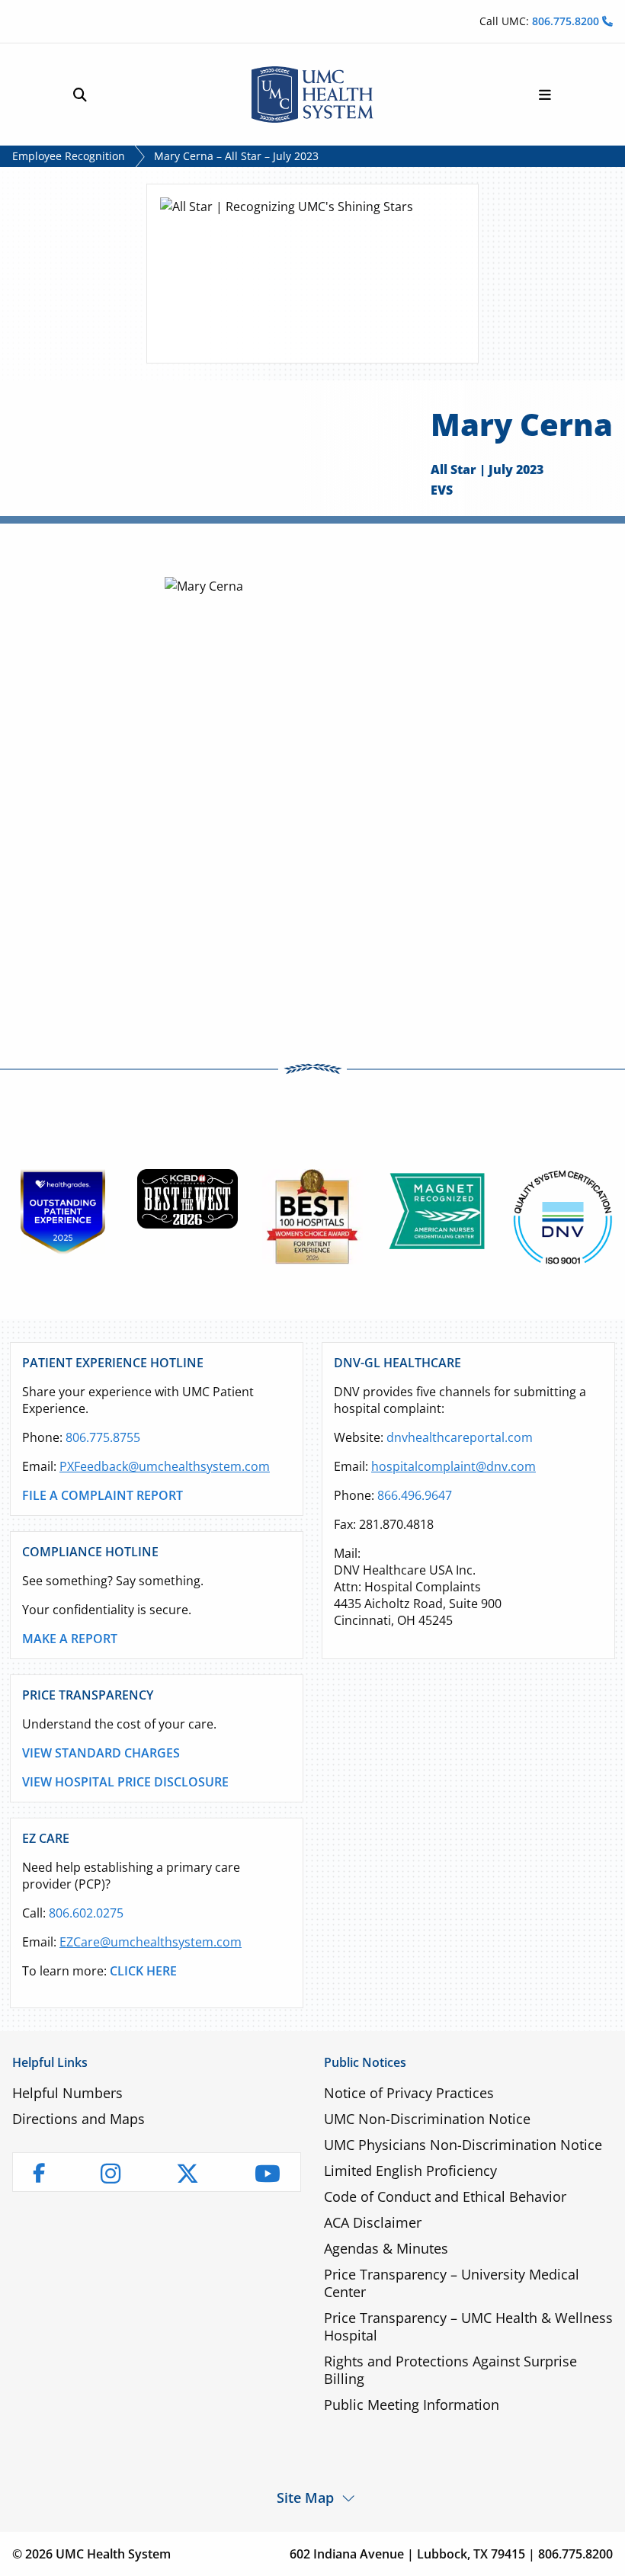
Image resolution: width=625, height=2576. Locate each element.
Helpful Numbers (67, 2093)
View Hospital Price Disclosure (125, 1782)
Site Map (305, 2497)
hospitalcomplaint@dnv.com (454, 1466)
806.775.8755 (103, 1437)
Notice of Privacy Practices (409, 2093)
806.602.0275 (86, 1913)
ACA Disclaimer (373, 2222)
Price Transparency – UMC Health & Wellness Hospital (468, 2326)
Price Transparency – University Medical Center (452, 2283)
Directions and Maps (79, 2119)
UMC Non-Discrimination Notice (427, 2119)
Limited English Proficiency (410, 2171)
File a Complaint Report (103, 1495)
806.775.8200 (567, 21)
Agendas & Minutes (386, 2248)
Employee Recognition (69, 156)
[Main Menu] (545, 95)
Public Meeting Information (412, 2405)
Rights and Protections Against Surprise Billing (450, 2370)
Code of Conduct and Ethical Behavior (445, 2196)
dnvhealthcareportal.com (460, 1437)
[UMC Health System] (312, 95)
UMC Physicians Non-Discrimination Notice (463, 2145)
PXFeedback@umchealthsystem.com (165, 1466)
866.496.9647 (415, 1495)
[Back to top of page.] (602, 2553)
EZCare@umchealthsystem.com (151, 1942)
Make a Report (70, 1639)
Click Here (143, 1971)
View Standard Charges (101, 1753)
